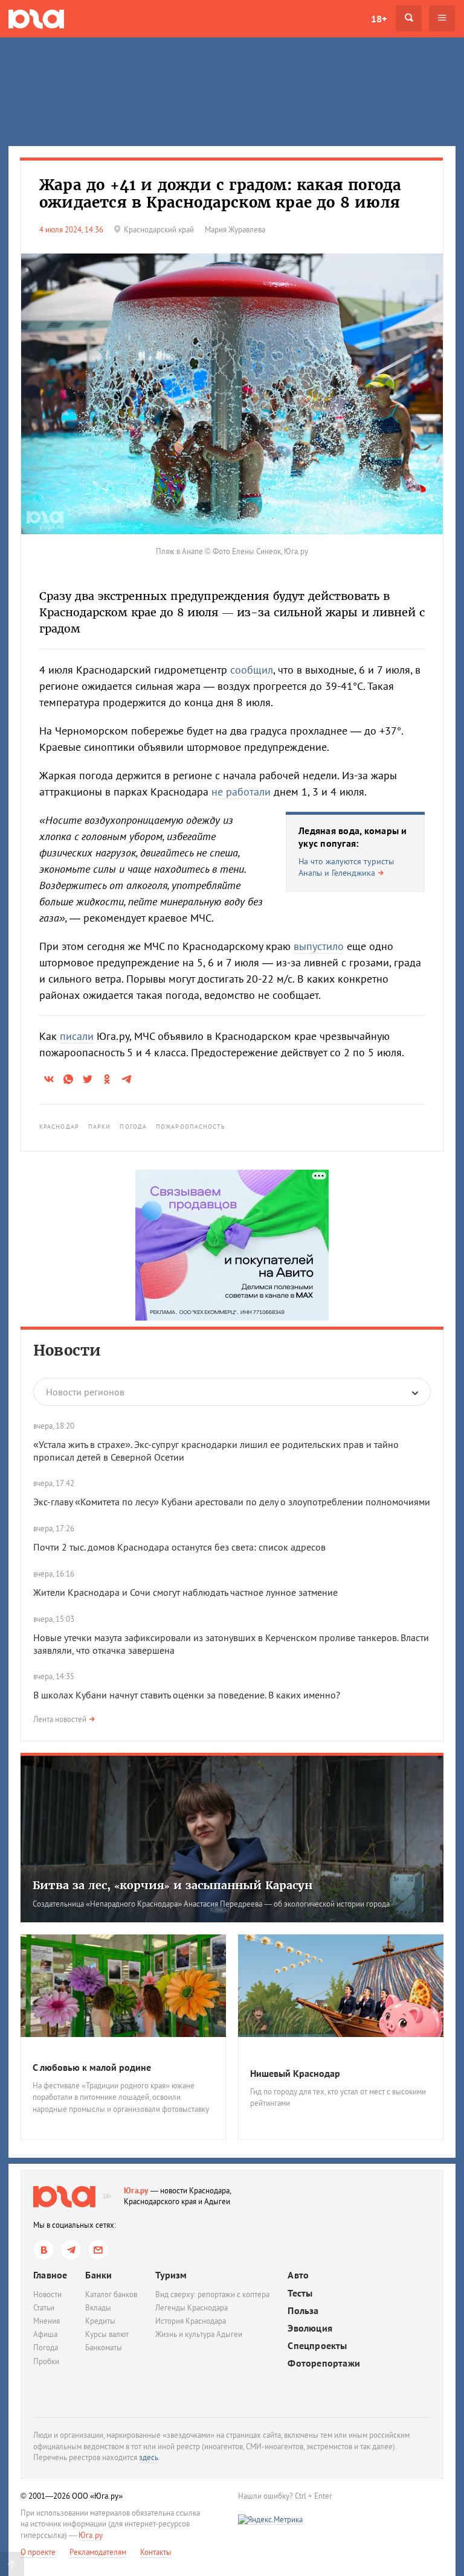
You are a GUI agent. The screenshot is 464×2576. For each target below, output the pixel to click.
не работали (241, 792)
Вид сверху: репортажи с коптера (212, 2294)
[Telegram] (71, 2250)
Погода (133, 1127)
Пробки (46, 2361)
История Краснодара (191, 2321)
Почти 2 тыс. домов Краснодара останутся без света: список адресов (179, 1547)
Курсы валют (107, 2334)
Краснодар (59, 1127)
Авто (298, 2275)
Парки (100, 1127)
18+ (379, 19)
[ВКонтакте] (44, 2250)
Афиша (45, 2334)
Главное (50, 2275)
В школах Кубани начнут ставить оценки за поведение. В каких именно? (187, 1695)
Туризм (171, 2275)
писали (77, 1036)
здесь (149, 2457)
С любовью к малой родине (92, 2067)
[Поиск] (409, 18)
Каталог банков (111, 2294)
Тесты (300, 2293)
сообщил (252, 670)
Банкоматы (104, 2348)
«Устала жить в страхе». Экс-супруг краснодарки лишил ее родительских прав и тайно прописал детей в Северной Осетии (216, 1451)
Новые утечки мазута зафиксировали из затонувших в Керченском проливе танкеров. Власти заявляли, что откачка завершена (231, 1644)
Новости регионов (85, 1392)
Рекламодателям (98, 2552)
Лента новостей (60, 1719)
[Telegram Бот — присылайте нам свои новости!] (98, 2250)
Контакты (156, 2552)
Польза (303, 2311)
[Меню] (442, 18)
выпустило (319, 946)
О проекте (38, 2552)
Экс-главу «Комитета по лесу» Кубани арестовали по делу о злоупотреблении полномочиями (232, 1502)
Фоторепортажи (324, 2363)
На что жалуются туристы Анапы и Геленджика (346, 867)
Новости (67, 1350)
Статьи (44, 2308)
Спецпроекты (317, 2346)
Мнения (47, 2321)
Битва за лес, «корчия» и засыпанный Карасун (172, 1885)
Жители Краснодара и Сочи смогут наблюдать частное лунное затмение (185, 1592)
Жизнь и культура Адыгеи (199, 2334)
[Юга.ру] (36, 18)
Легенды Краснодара (192, 2308)
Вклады (98, 2308)
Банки (98, 2275)
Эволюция (310, 2328)
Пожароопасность (191, 1127)
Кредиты (100, 2321)
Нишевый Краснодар (295, 2073)
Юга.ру (136, 2191)
